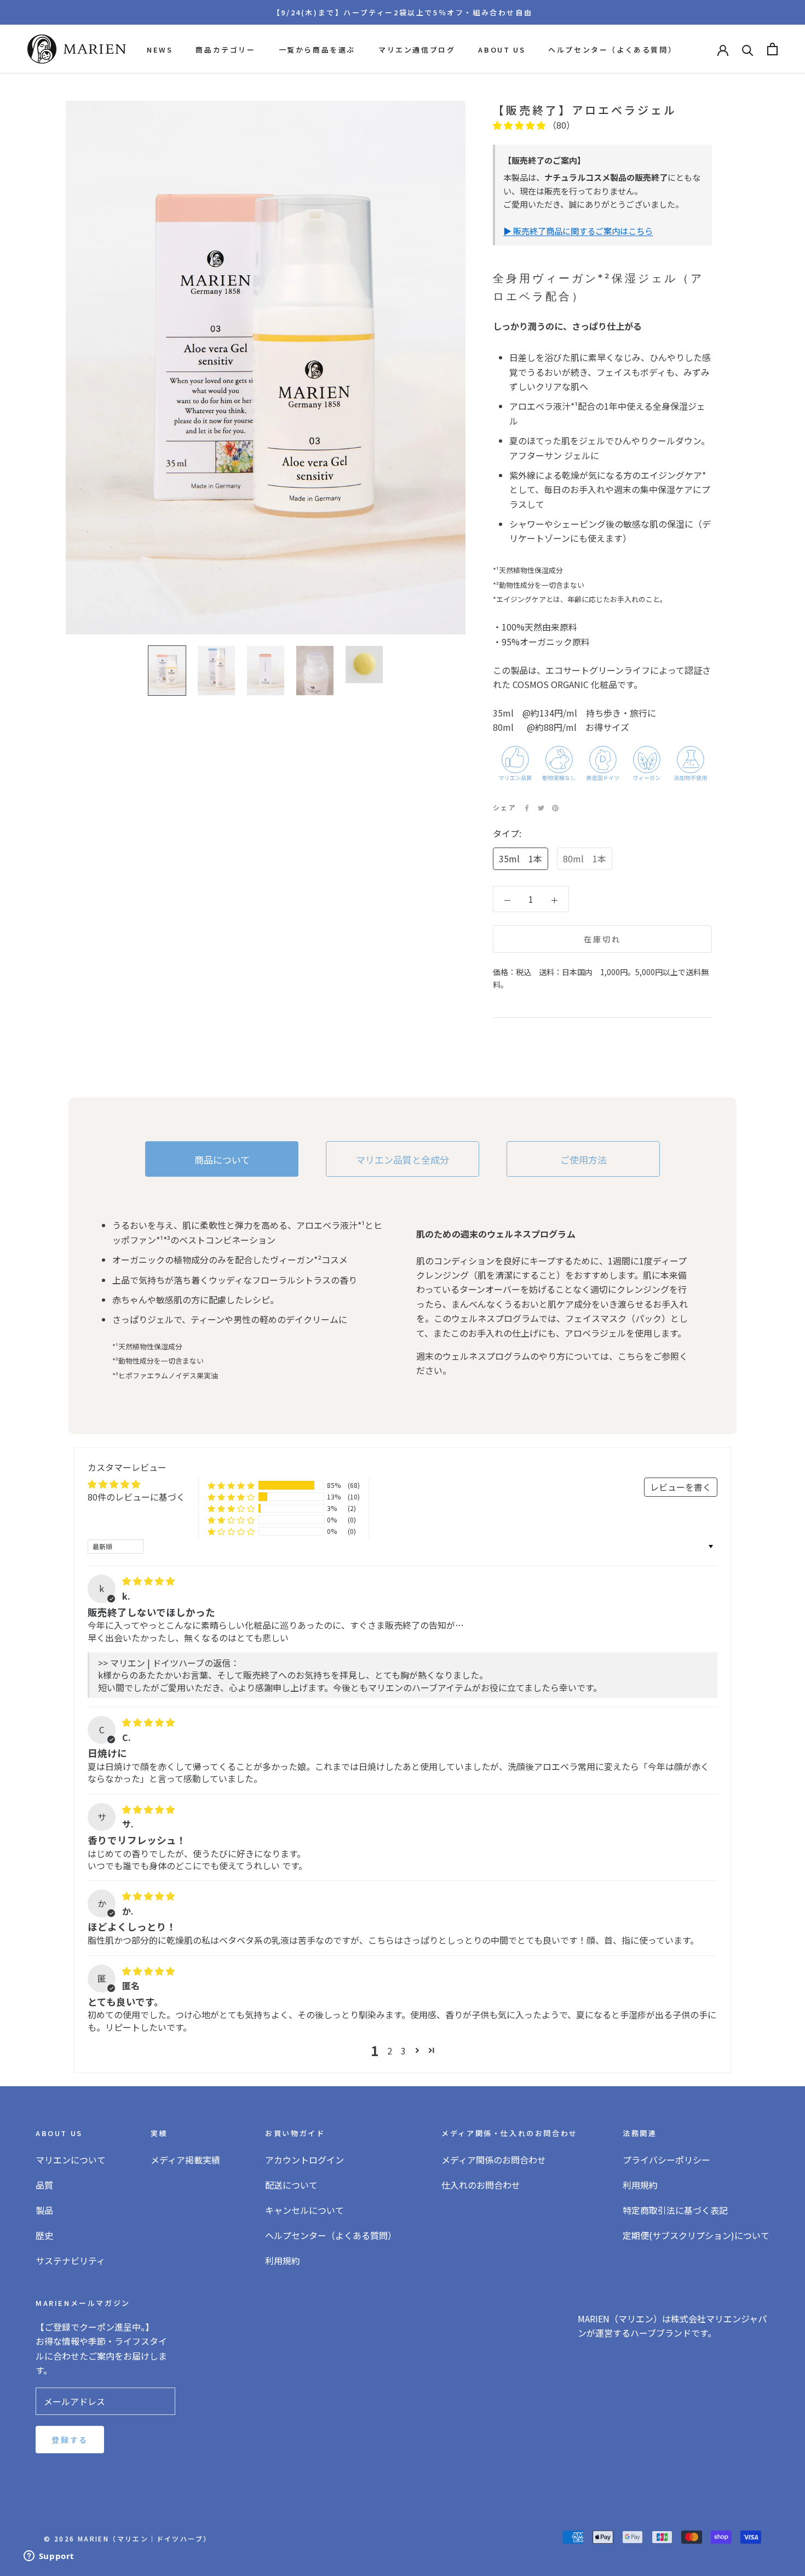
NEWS (160, 50)
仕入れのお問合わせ (481, 2185)
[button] (520, 125)
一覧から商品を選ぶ (317, 50)
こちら (631, 1356)
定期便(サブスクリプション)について (696, 2235)
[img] (148, 1581)
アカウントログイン (304, 2160)
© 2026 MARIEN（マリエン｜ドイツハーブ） (127, 2538)
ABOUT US (502, 50)
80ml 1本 (585, 859)
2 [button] (390, 2051)
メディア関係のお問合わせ (494, 2160)
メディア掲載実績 (185, 2160)
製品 (44, 2210)
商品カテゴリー (225, 50)
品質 (44, 2185)
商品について (222, 1160)
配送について (291, 2185)
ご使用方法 (583, 1160)
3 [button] (403, 2051)
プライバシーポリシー (666, 2160)
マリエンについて (71, 2160)
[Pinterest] (555, 808)
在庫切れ (602, 940)
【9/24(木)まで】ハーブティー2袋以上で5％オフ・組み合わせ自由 (403, 12)
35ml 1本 (521, 859)
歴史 (44, 2235)
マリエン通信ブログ (417, 50)
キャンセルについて (304, 2210)
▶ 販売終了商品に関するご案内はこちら (578, 231)
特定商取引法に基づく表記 (675, 2210)
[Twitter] (541, 808)
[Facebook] (527, 808)
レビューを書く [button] (681, 1487)
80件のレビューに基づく (136, 1497)
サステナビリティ (70, 2260)
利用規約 (283, 2260)
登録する (70, 2440)
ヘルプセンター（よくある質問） (612, 50)
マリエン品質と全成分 (403, 1160)
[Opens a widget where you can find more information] (49, 2557)
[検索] (748, 49)
